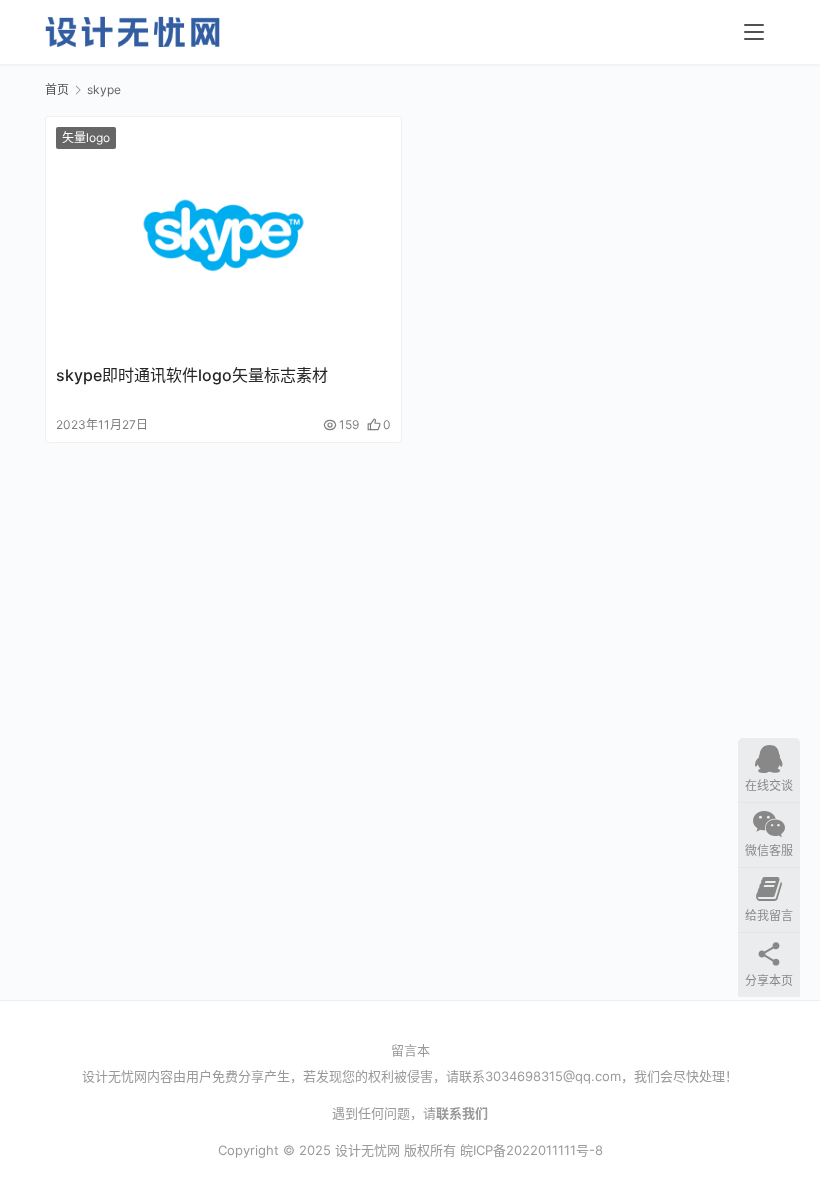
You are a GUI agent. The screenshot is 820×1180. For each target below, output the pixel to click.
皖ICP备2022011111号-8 (531, 1150)
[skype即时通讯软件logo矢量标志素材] (223, 235)
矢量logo (86, 137)
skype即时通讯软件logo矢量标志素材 (192, 375)
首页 (57, 89)
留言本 (410, 1050)
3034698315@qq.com (553, 1076)
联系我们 (462, 1113)
